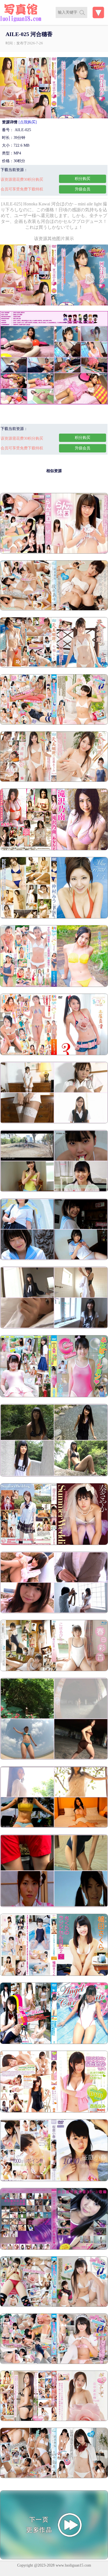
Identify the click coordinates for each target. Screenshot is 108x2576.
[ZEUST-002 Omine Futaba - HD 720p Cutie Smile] (54, 1396)
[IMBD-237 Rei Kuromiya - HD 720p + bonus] (54, 2306)
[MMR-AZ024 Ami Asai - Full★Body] (54, 1122)
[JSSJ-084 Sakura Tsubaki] (54, 1259)
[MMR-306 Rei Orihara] (54, 1475)
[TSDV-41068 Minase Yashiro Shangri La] (54, 1758)
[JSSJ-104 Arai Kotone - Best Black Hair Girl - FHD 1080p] (54, 1191)
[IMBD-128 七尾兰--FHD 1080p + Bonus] (54, 666)
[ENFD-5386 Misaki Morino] (54, 1827)
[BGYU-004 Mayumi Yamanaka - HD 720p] (54, 2420)
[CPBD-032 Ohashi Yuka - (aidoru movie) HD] (54, 2248)
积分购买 (83, 179)
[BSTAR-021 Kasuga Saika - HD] (54, 1670)
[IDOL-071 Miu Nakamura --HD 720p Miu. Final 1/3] (54, 917)
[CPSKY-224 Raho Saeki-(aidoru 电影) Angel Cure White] (54, 2043)
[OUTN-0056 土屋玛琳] (54, 1054)
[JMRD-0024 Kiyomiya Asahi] (54, 1906)
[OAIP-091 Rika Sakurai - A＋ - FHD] (54, 1612)
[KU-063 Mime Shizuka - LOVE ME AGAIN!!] (54, 1327)
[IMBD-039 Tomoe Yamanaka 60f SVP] (54, 2477)
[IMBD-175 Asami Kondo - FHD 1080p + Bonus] (54, 2363)
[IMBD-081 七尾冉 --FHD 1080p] (54, 552)
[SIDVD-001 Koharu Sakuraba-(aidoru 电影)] (54, 2180)
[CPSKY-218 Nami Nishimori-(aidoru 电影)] (54, 2111)
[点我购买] (28, 122)
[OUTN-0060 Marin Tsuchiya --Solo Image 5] (54, 986)
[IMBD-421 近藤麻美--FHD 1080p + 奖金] (54, 781)
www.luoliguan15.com (73, 2565)
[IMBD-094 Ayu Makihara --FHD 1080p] (54, 609)
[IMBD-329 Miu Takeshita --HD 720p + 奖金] (54, 723)
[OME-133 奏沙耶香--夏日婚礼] (54, 1544)
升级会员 (83, 189)
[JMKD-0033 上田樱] (54, 1975)
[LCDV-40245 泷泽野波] (54, 849)
